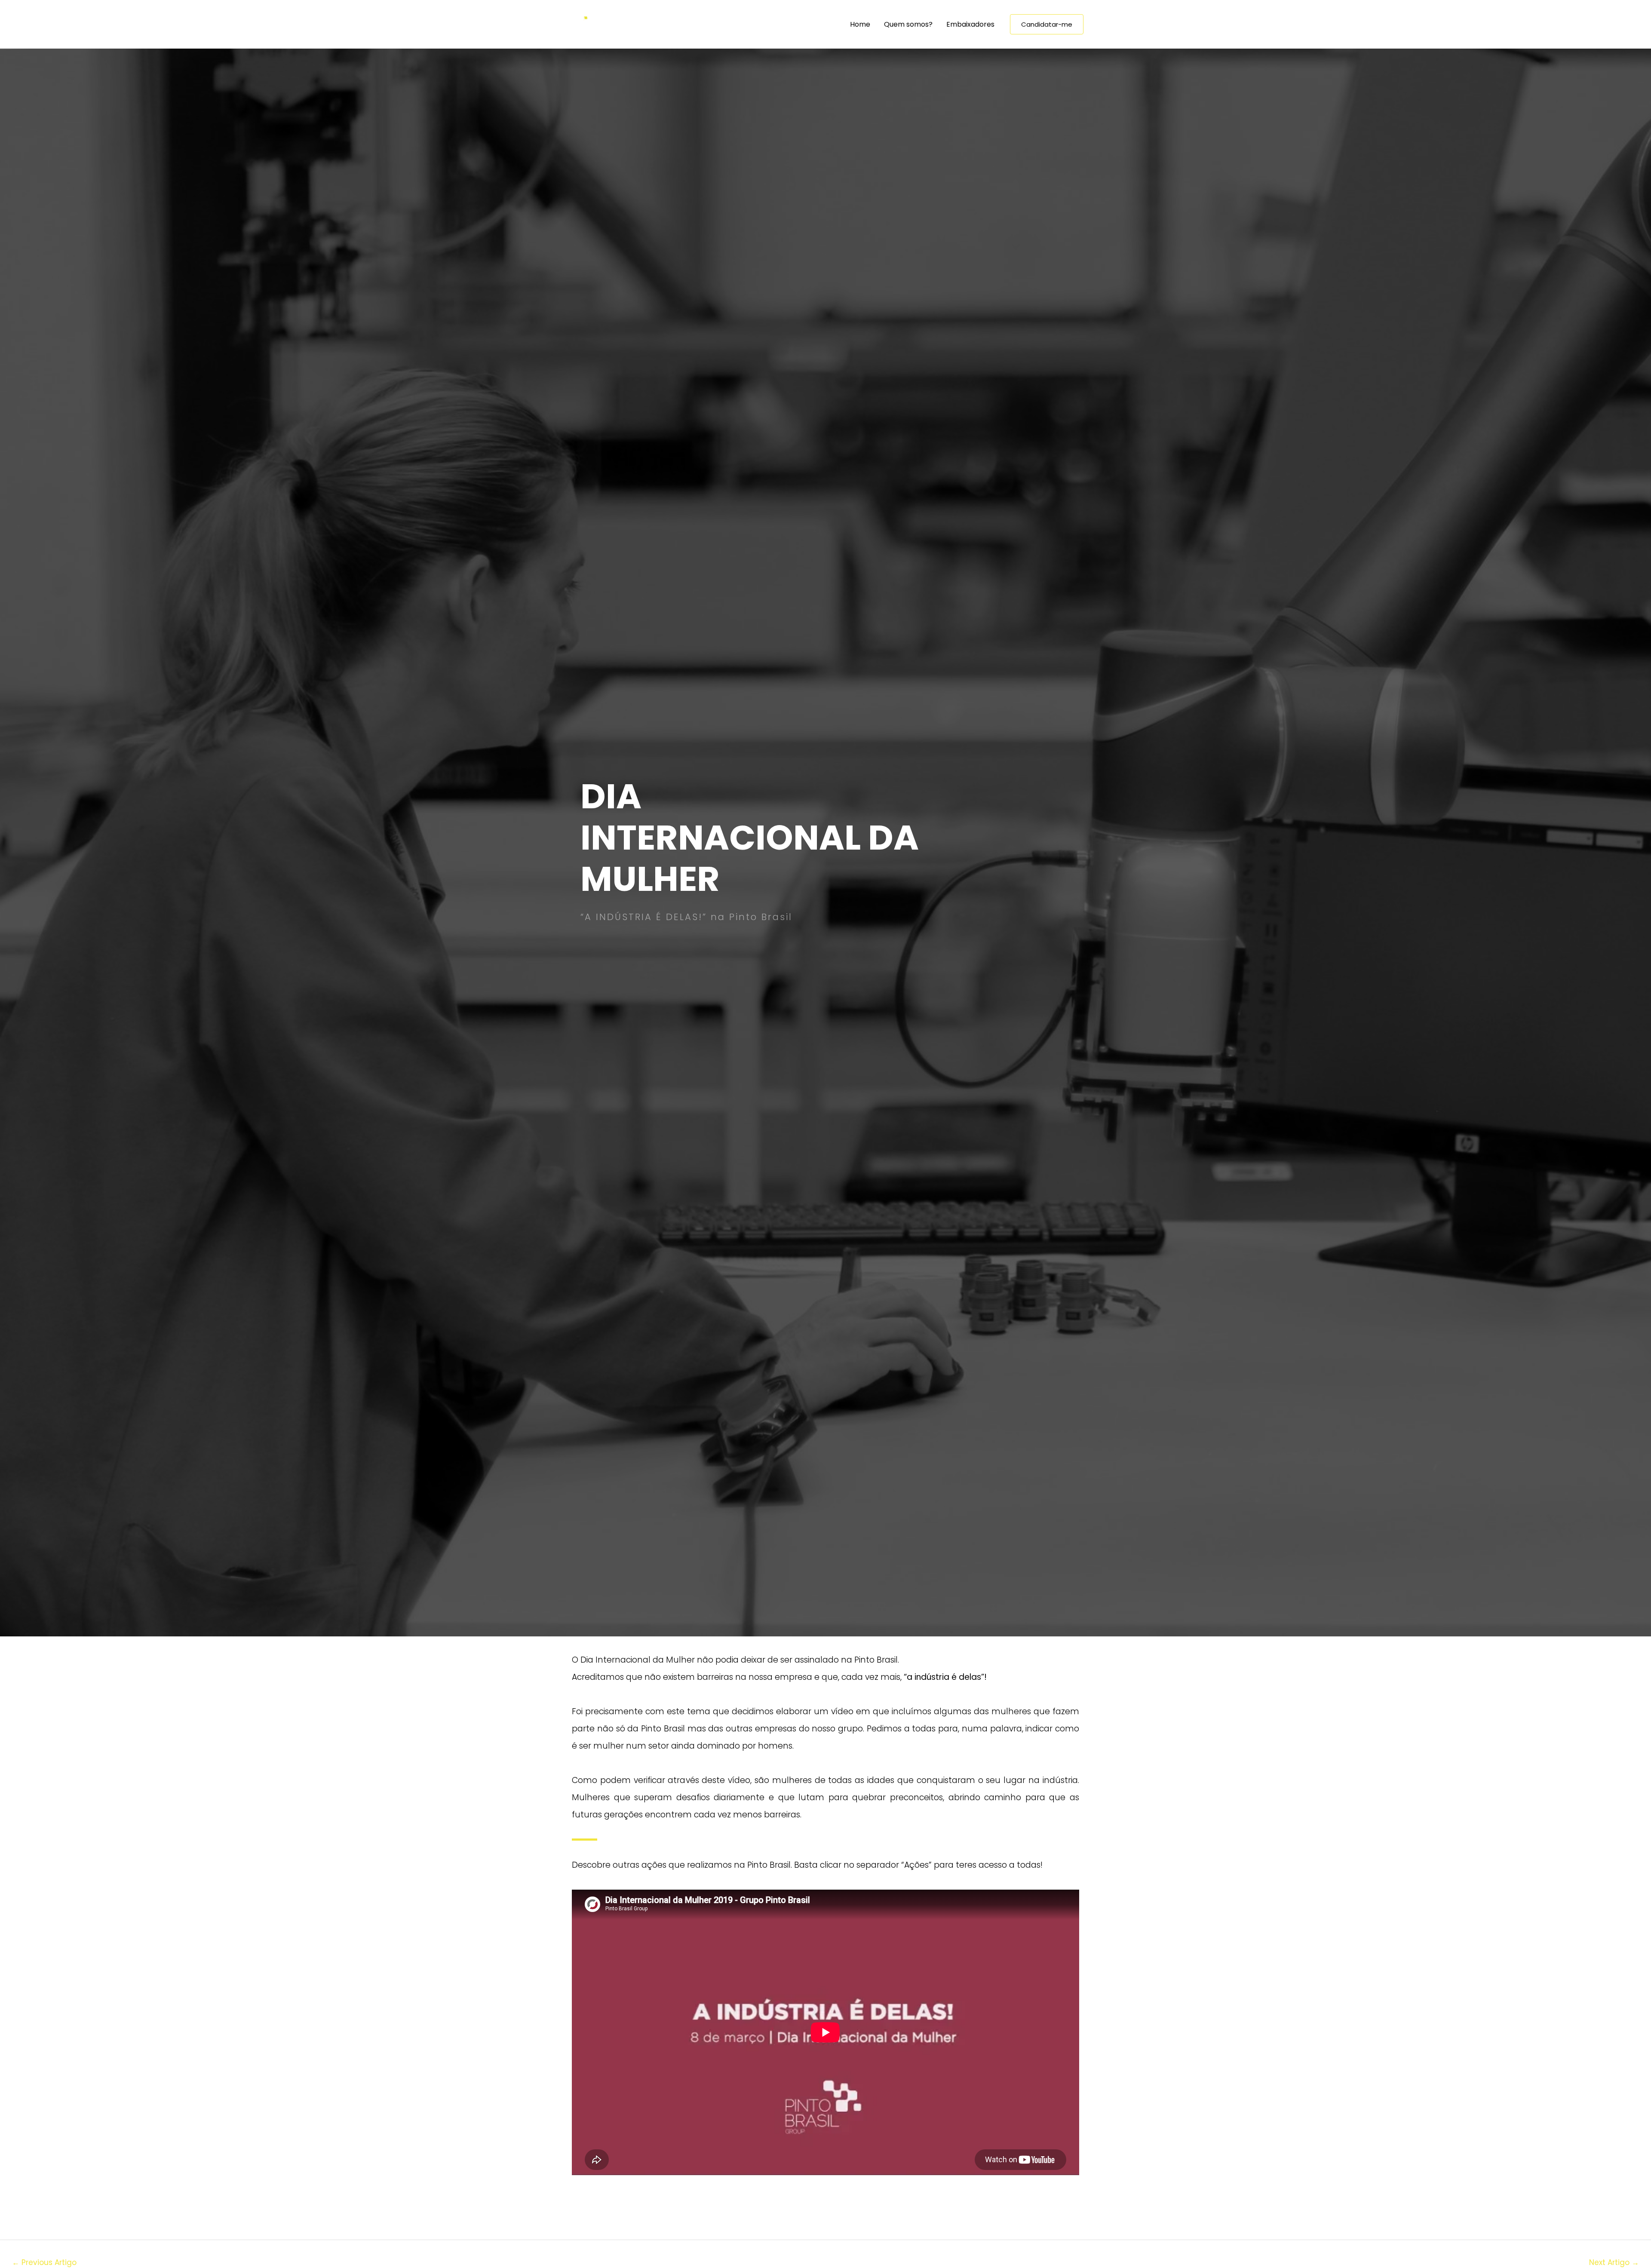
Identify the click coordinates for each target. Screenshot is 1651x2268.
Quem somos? (908, 24)
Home (860, 24)
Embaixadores (970, 24)
